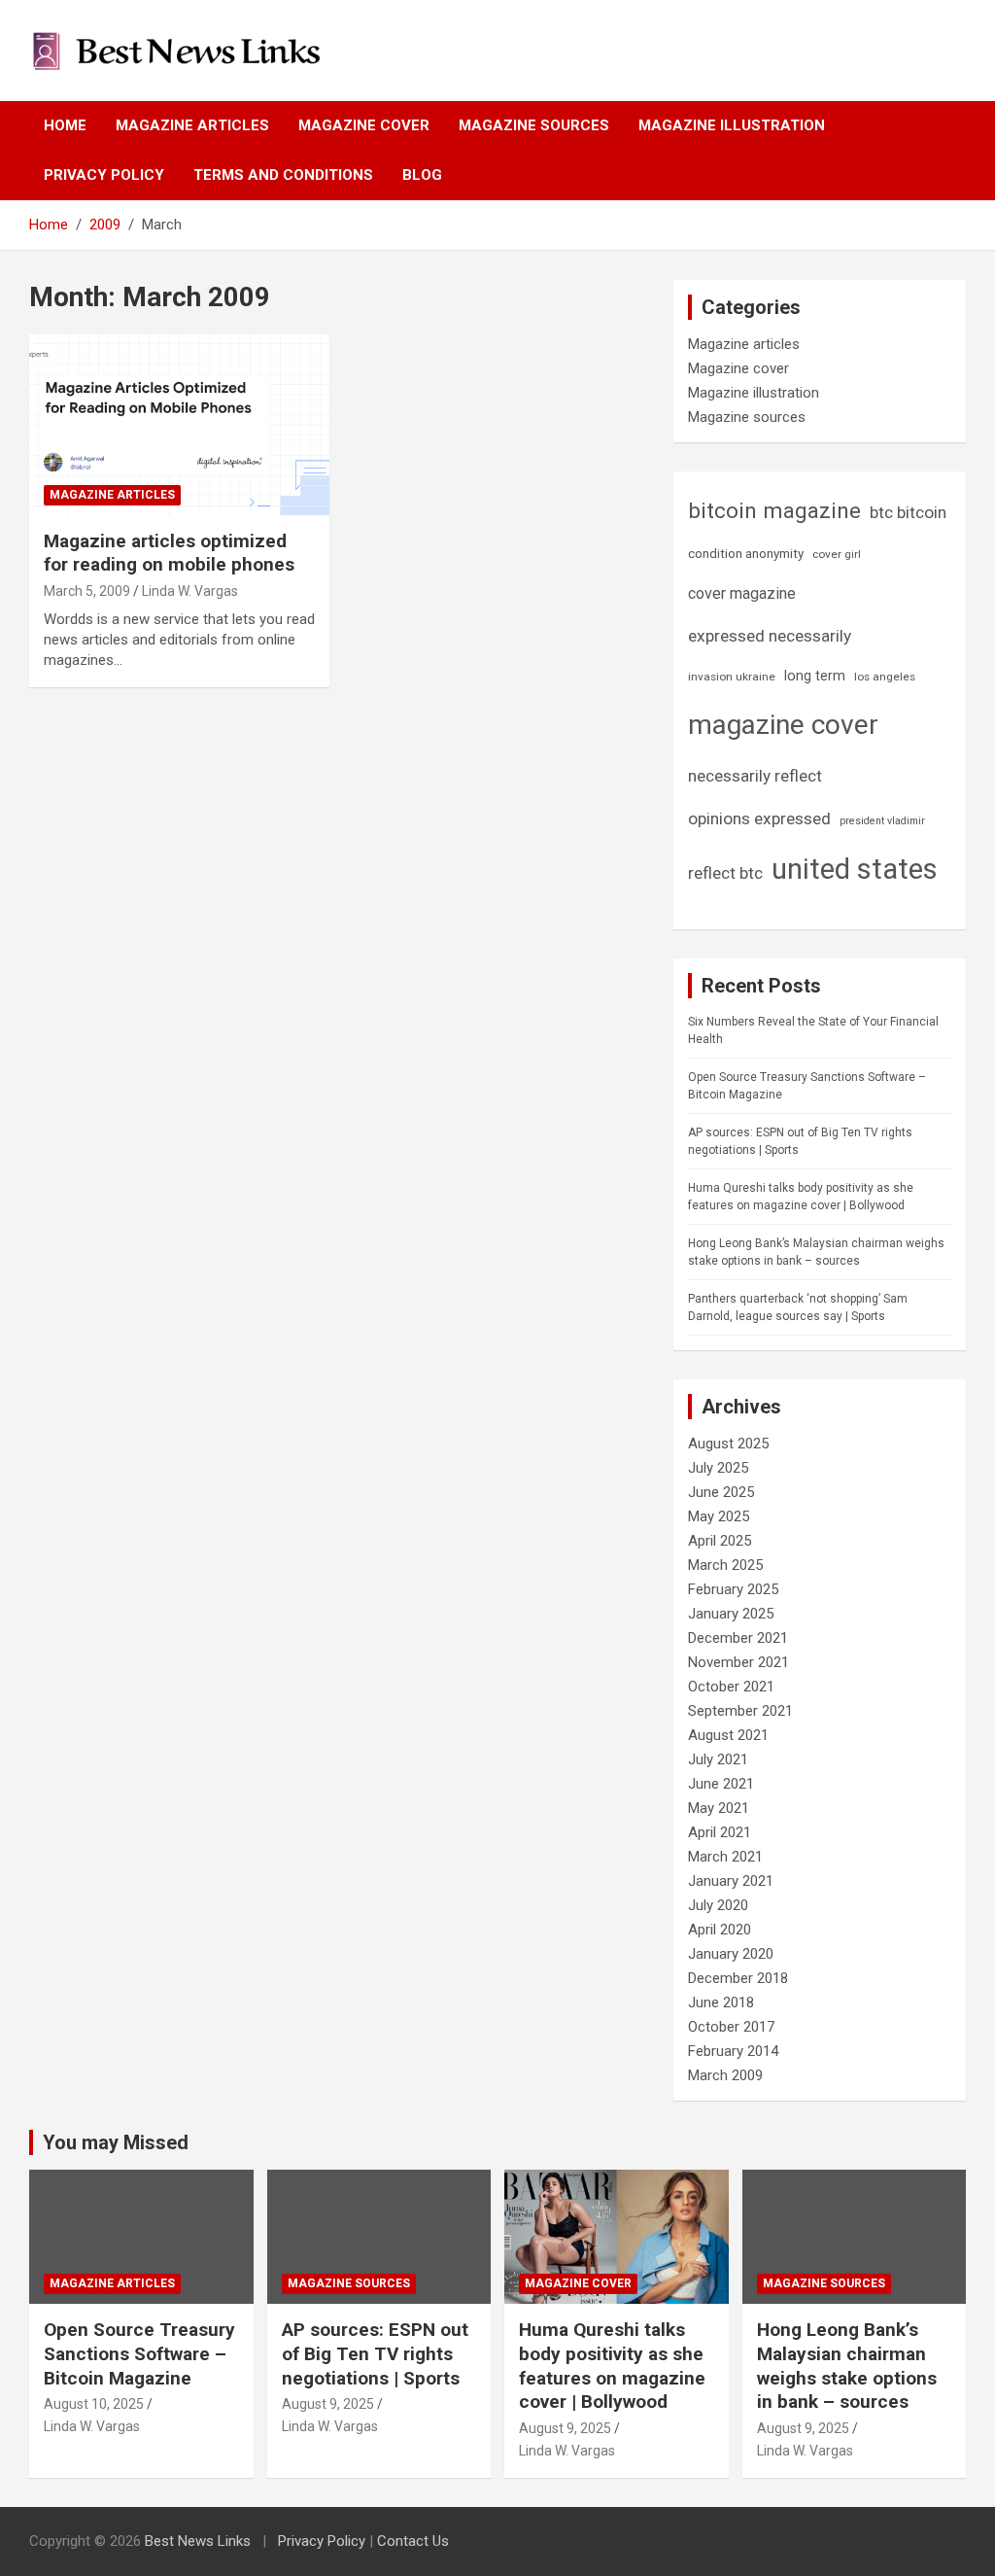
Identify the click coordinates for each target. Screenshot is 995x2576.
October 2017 (731, 2027)
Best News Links (198, 2541)
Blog (422, 175)
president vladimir (882, 821)
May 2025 (719, 1516)
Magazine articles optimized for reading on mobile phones (169, 553)
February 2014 (733, 2051)
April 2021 (720, 1832)
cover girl (837, 554)
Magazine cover (364, 125)
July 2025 (718, 1468)
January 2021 (731, 1881)
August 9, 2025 (328, 2404)
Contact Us (413, 2541)
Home (65, 125)
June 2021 (721, 1784)
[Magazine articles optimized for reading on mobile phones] (179, 425)
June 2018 (721, 2002)
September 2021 (740, 1711)
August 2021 (728, 1735)
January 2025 (731, 1614)
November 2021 (738, 1662)
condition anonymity (746, 554)
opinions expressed (759, 818)
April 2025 (720, 1541)
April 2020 (720, 1930)
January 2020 (731, 1954)
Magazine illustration (732, 125)
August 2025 (728, 1444)
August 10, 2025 (94, 2404)
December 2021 (738, 1638)
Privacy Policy (104, 175)
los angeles (885, 677)
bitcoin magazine (774, 510)
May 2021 (719, 1808)
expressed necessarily (770, 636)
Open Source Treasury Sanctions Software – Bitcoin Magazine (139, 2353)
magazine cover (783, 725)
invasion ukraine (732, 677)
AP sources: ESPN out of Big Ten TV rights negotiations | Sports (375, 2353)
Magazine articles (192, 125)
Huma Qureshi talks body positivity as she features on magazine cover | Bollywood (612, 2366)
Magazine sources (534, 125)
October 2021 (731, 1687)
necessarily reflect (755, 776)
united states (855, 869)
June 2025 (721, 1492)
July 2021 (718, 1759)
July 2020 (718, 1905)
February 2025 (733, 1589)
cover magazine (742, 593)
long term (815, 676)
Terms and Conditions (283, 175)
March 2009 (725, 2075)
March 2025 (725, 1565)
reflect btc (725, 873)
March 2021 (725, 1857)
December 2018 (738, 1978)
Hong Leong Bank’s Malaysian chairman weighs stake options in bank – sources (847, 2366)
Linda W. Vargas (190, 591)
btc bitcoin (908, 512)
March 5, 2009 (87, 591)
